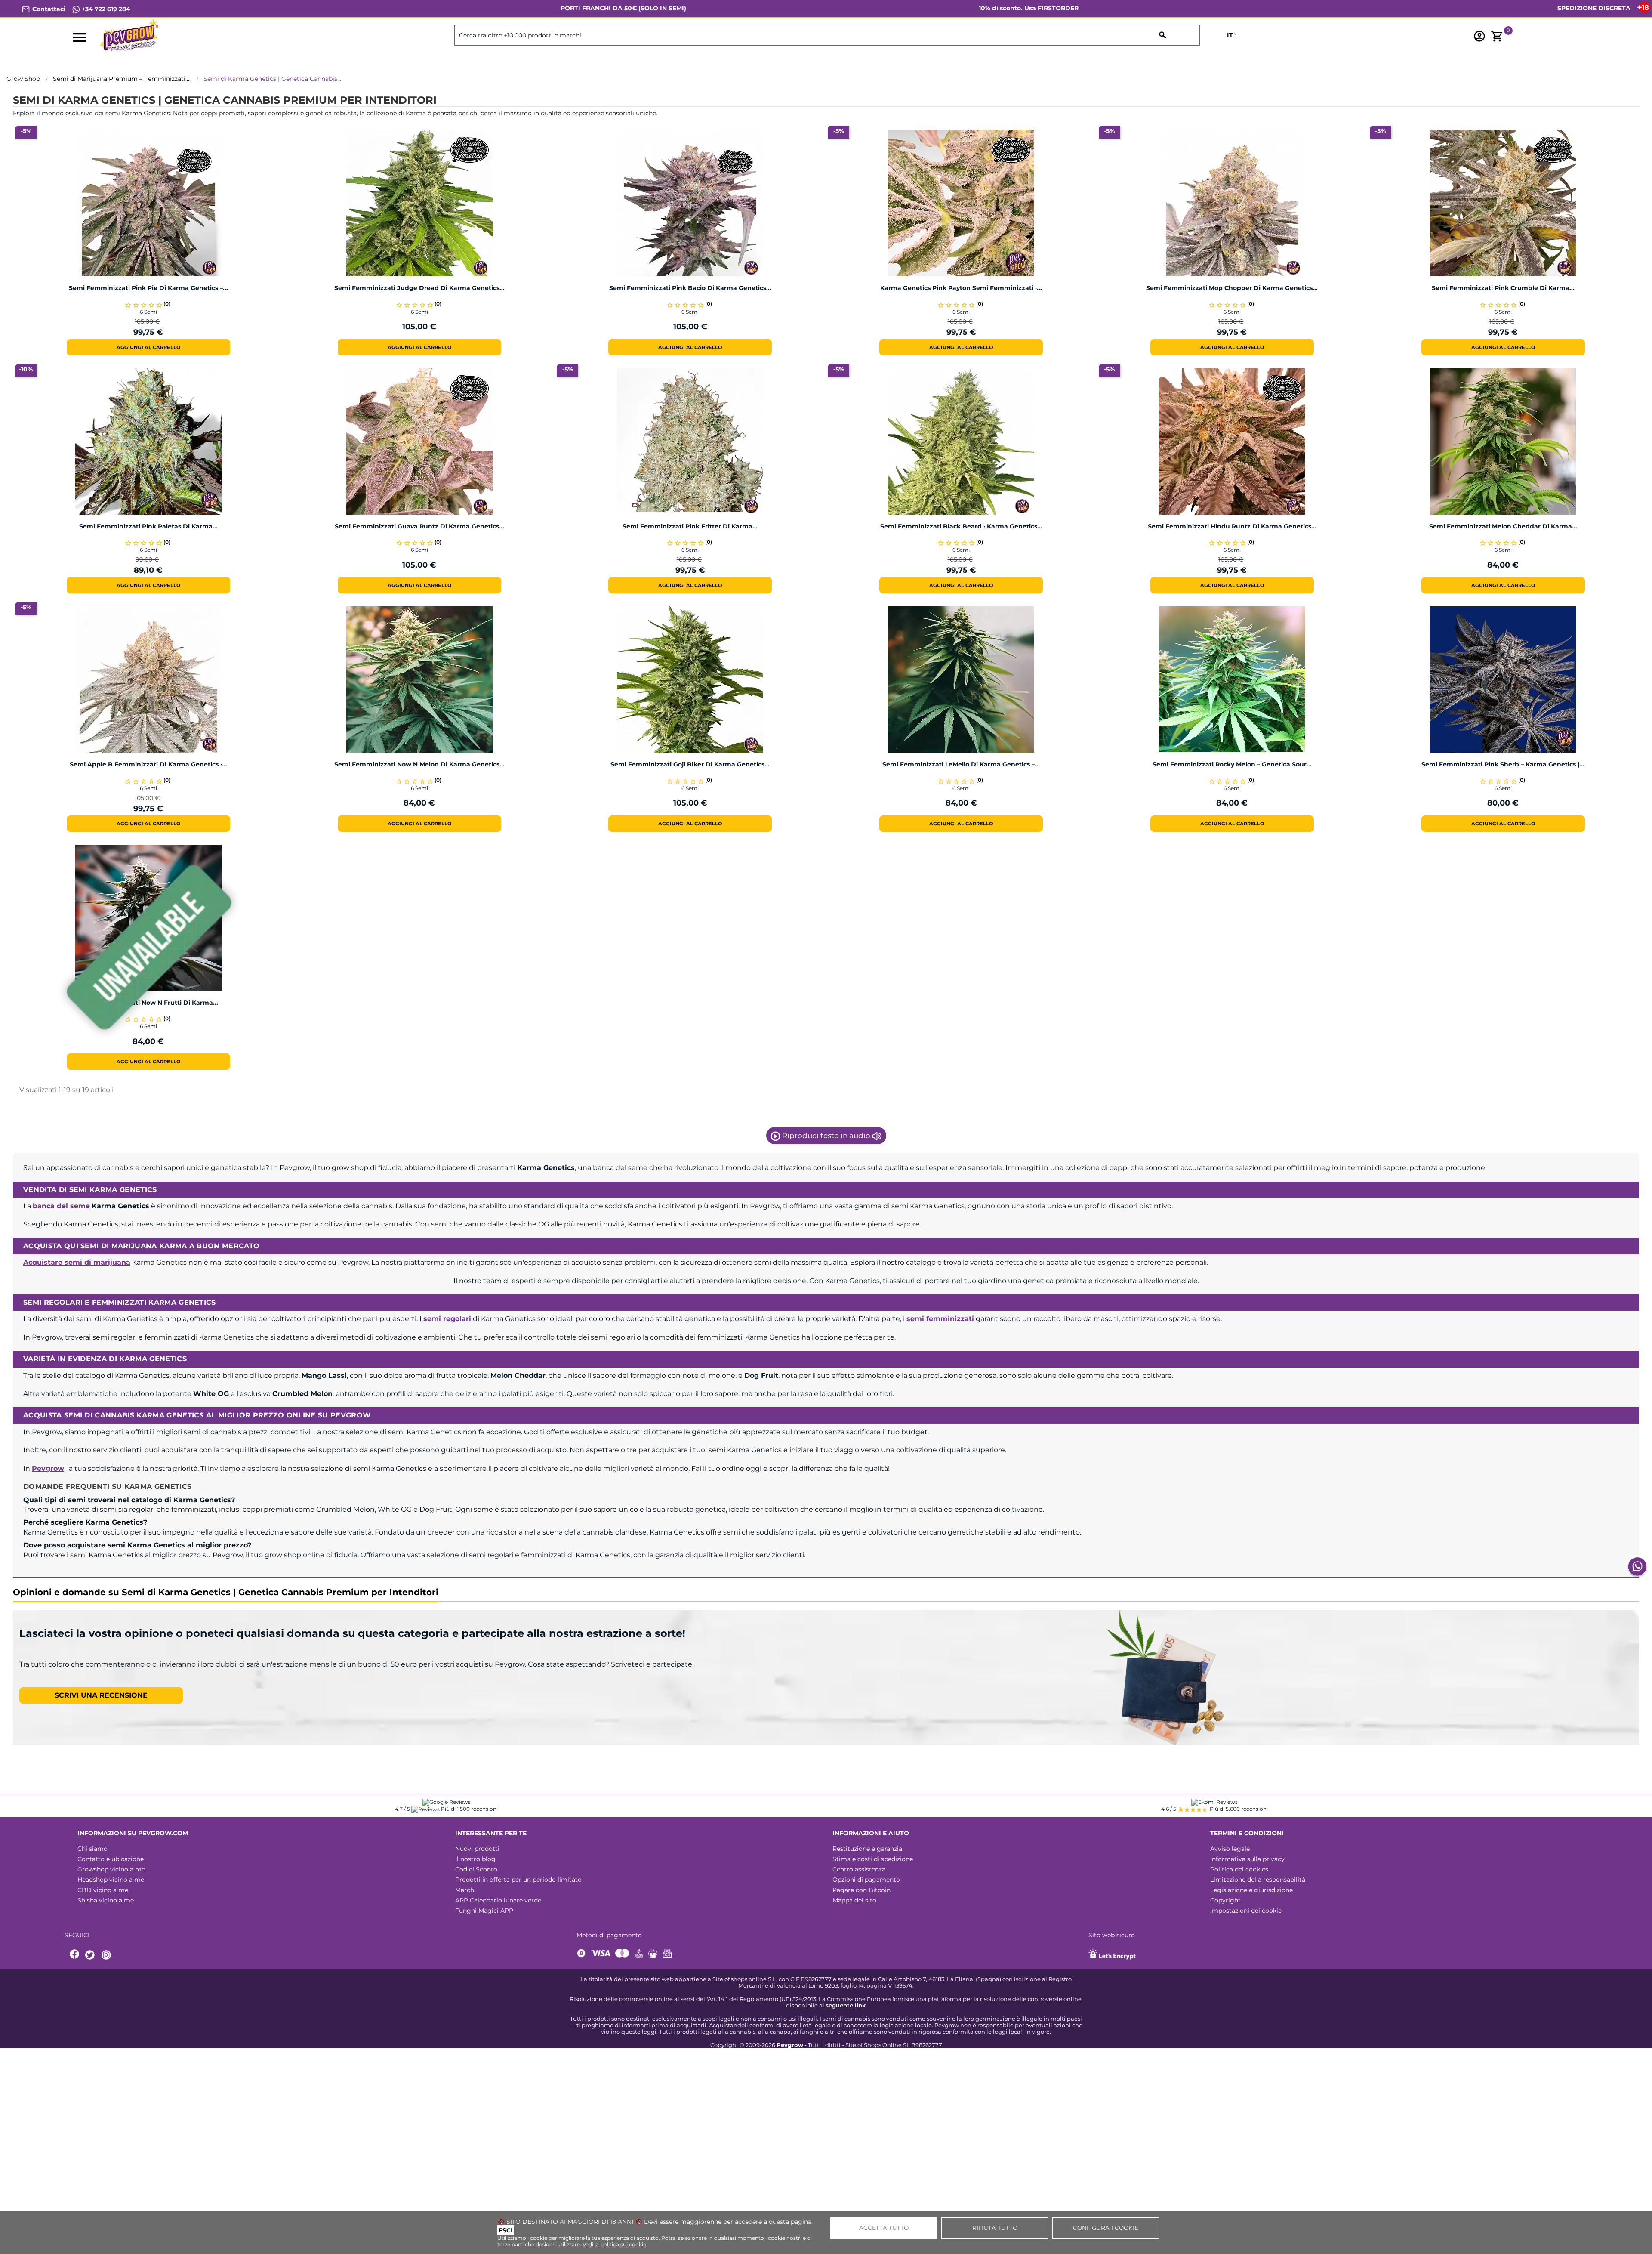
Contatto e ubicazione (111, 1859)
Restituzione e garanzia (867, 1849)
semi (447, 1319)
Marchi (465, 1890)
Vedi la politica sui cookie (614, 2244)
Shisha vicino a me (106, 1900)
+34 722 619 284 (105, 9)
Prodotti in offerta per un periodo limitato (518, 1880)
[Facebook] (75, 1955)
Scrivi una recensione (101, 1695)
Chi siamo (92, 1849)
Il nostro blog (475, 1859)
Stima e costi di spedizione (873, 1859)
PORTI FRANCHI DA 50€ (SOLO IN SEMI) (623, 8)
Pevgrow (48, 1468)
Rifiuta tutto (995, 2228)
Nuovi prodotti (477, 1849)
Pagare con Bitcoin (861, 1890)
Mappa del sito (854, 1900)
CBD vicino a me (103, 1890)
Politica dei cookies (1239, 1869)
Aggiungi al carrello (148, 347)
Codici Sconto (476, 1869)
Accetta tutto (884, 2228)
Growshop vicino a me (111, 1869)
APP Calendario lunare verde (498, 1900)
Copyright (1225, 1900)
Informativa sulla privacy (1247, 1859)
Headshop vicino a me (111, 1880)
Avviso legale (1230, 1849)
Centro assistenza (859, 1869)
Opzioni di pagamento (866, 1880)
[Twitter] (91, 1955)
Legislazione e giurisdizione (1251, 1890)
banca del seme (61, 1206)
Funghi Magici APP (484, 1911)
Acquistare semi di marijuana (77, 1262)
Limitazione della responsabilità (1258, 1880)
